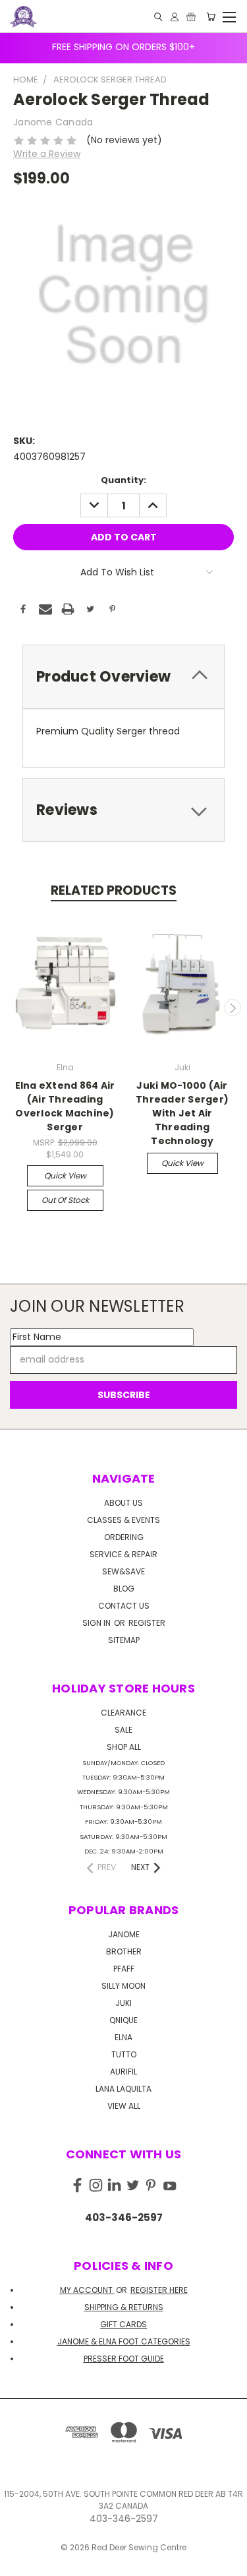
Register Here (159, 2290)
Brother (124, 1951)
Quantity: (123, 480)
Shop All (124, 1747)
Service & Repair (123, 1554)
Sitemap (124, 1640)
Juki (123, 2003)
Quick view (65, 1175)
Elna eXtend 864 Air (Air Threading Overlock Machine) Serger (65, 1106)
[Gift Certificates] (191, 17)
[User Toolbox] (175, 17)
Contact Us (124, 1606)
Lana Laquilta (123, 2089)
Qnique (123, 2020)
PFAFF (124, 1969)
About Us (123, 1503)
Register (147, 1623)
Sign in (97, 1623)
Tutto (124, 2054)
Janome (124, 1934)
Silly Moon (123, 1986)
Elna (123, 2037)
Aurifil (123, 2072)
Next (233, 1008)
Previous (15, 1008)
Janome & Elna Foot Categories (124, 2341)
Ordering (124, 1537)
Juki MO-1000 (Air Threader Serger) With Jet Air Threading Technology (182, 1113)
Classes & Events (123, 1520)
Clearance (123, 1713)
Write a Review (47, 154)
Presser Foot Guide (124, 2359)
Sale (123, 1730)
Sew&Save (123, 1571)
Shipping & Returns (124, 2307)
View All (124, 2106)
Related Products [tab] (114, 890)
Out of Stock (65, 1200)
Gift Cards (123, 2324)
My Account (87, 2290)
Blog (124, 1589)
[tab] (123, 677)
